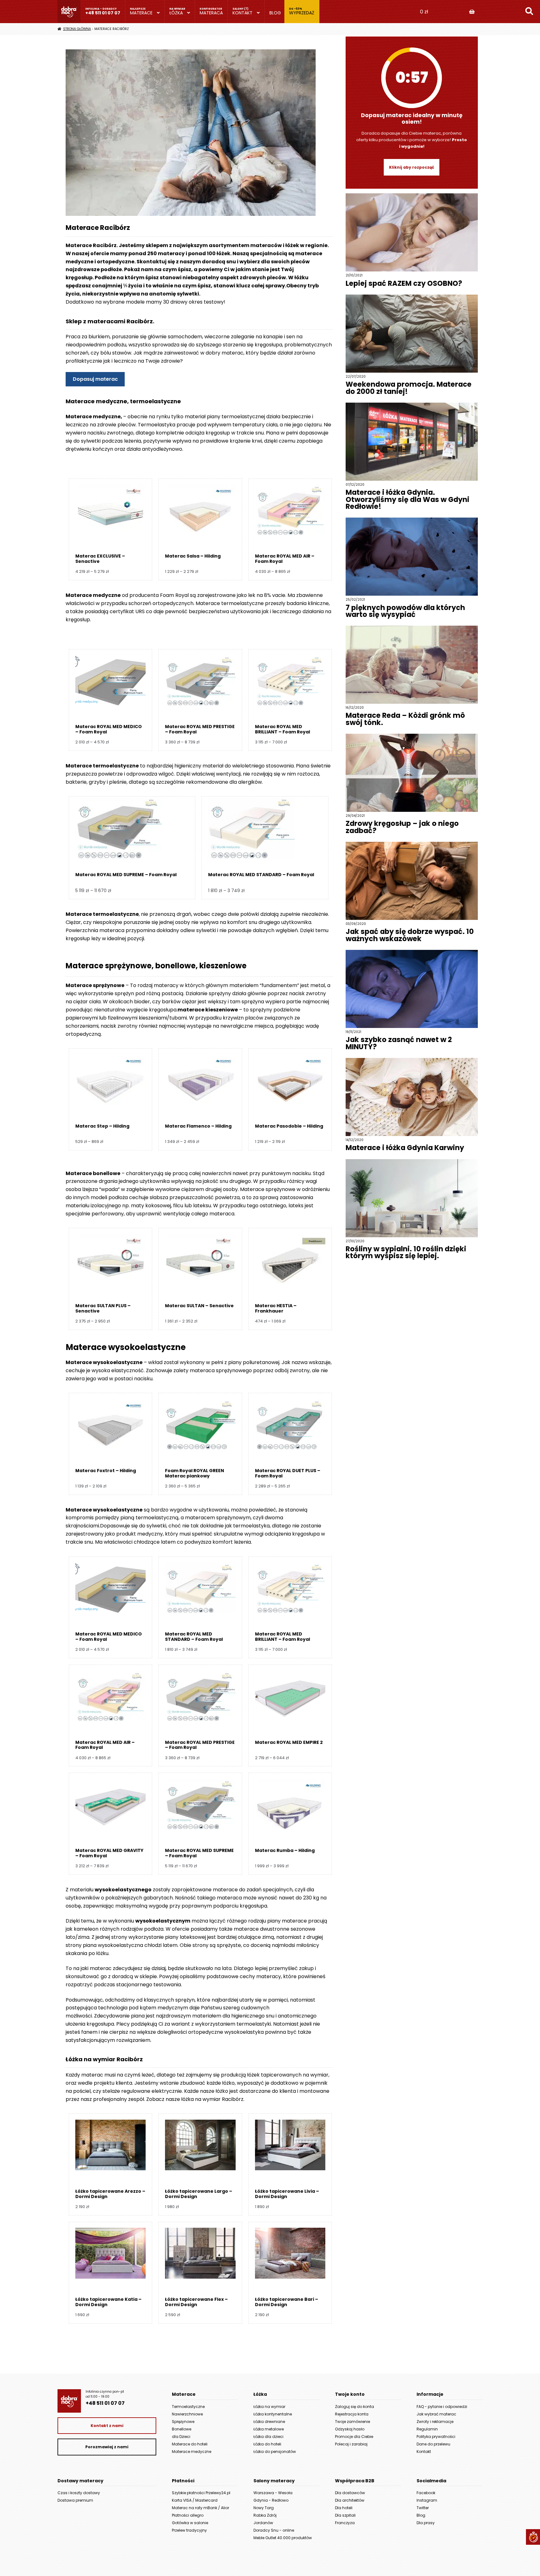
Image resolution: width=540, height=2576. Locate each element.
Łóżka (176, 13)
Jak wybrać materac (436, 2414)
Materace (141, 13)
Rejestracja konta (352, 2414)
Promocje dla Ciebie (354, 2437)
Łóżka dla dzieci (268, 2437)
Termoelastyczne (188, 2407)
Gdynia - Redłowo (271, 2500)
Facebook (426, 2493)
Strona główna (77, 29)
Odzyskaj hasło (350, 2429)
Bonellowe (182, 2429)
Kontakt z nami (107, 2426)
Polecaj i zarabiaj (351, 2444)
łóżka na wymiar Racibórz (212, 2099)
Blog (275, 13)
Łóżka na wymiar (269, 2407)
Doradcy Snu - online (274, 2530)
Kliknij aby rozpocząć (412, 167)
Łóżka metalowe (269, 2429)
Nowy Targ (264, 2508)
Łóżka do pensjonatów (275, 2452)
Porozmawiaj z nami (107, 2447)
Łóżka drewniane (269, 2422)
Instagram (427, 2500)
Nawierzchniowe (187, 2414)
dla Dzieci (181, 2437)
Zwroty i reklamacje (435, 2422)
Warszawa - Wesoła (273, 2493)
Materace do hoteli (190, 2444)
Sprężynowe (183, 2422)
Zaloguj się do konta (355, 2407)
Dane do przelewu (433, 2444)
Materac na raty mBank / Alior (200, 2508)
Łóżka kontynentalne (273, 2414)
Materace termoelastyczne (102, 766)
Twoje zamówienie (352, 2422)
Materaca (211, 13)
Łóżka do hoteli (267, 2444)
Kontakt (242, 13)
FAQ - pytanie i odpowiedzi (442, 2407)
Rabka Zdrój (265, 2515)
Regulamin (427, 2429)
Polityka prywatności (436, 2437)
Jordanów (263, 2523)
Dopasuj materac (95, 379)
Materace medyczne (192, 2452)
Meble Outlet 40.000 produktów (283, 2538)
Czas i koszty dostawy (79, 2493)
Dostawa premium (75, 2500)
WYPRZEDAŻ (302, 13)
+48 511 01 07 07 (103, 13)
